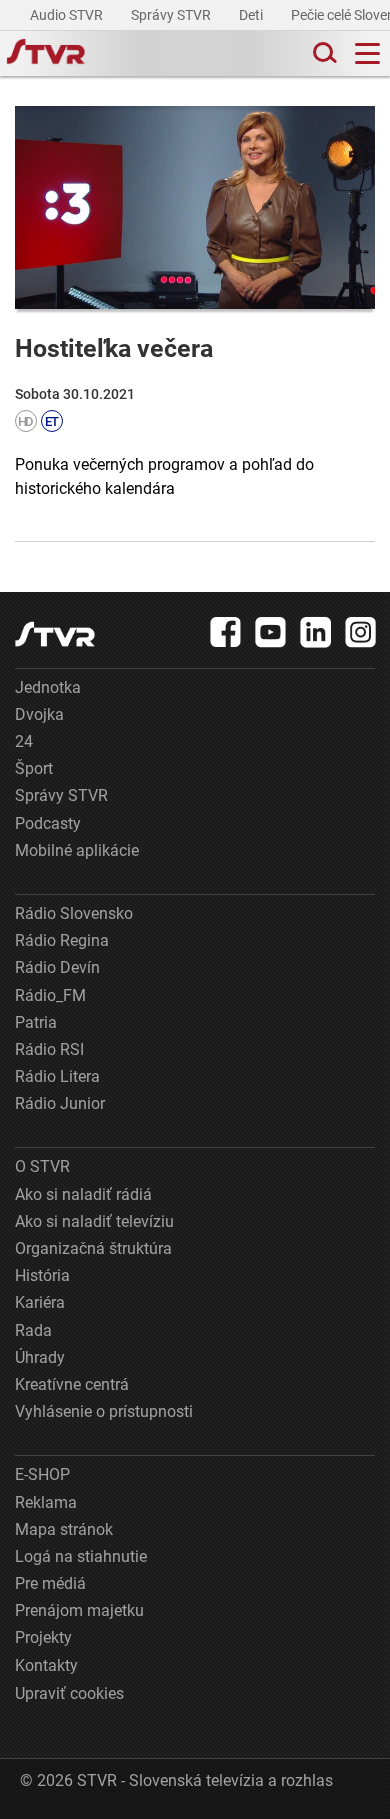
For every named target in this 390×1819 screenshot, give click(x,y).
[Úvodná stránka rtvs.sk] (46, 54)
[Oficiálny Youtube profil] (271, 632)
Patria (36, 1022)
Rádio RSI (49, 1049)
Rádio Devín (57, 967)
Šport (34, 768)
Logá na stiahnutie (81, 1556)
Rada (33, 1330)
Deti (252, 15)
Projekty (43, 1637)
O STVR (42, 1166)
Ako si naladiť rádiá (83, 1194)
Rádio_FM (50, 995)
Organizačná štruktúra (93, 1248)
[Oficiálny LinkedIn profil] (316, 632)
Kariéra (40, 1302)
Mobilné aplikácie (77, 850)
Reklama (46, 1502)
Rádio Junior (60, 1103)
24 (24, 741)
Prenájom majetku (79, 1610)
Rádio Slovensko (74, 913)
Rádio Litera (57, 1076)
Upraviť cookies (69, 1693)
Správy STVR (172, 15)
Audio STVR (68, 15)
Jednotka (48, 687)
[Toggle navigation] (367, 53)
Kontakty (46, 1665)
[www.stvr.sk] (55, 634)
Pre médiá (50, 1583)
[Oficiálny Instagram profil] (361, 632)
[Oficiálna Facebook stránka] (226, 632)
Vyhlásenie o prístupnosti (104, 1411)
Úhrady (40, 1357)
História (42, 1275)
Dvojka (39, 714)
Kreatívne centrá (72, 1384)
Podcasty (48, 823)
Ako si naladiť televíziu (94, 1221)
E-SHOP (42, 1474)
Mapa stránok (64, 1529)
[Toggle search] (323, 53)
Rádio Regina (62, 940)
